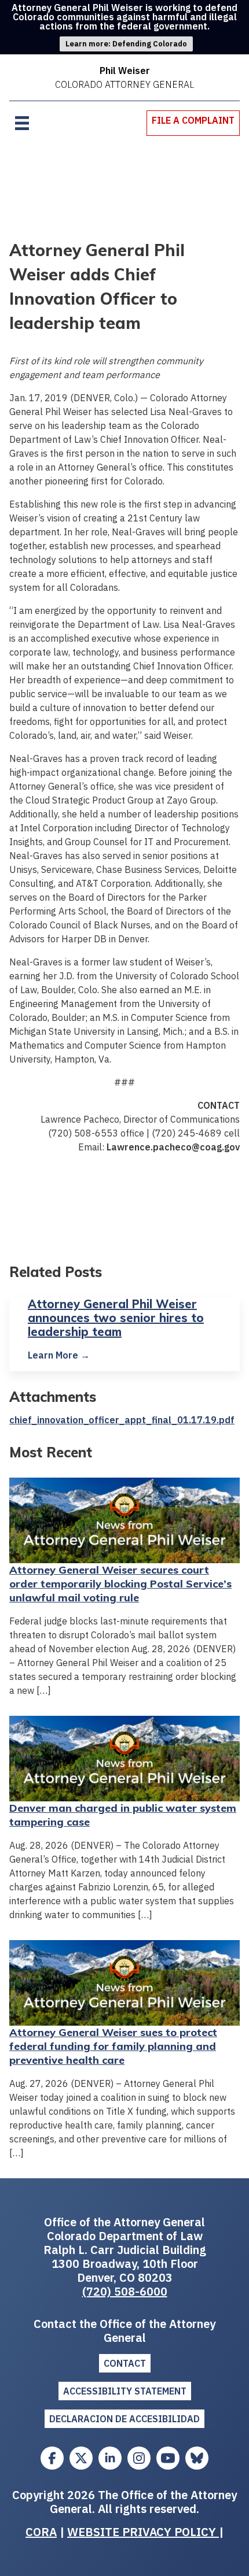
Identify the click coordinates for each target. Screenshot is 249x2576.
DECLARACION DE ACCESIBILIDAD (124, 2419)
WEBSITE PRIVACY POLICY (143, 2532)
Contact (125, 2363)
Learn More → (59, 1355)
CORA (41, 2532)
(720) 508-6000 (125, 2291)
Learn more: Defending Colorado (126, 44)
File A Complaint (193, 120)
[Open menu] (22, 123)
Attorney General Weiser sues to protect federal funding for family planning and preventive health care (113, 2046)
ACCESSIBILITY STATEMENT (125, 2391)
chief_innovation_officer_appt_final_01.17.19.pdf (122, 1420)
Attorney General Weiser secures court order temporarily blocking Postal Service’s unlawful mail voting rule (120, 1584)
